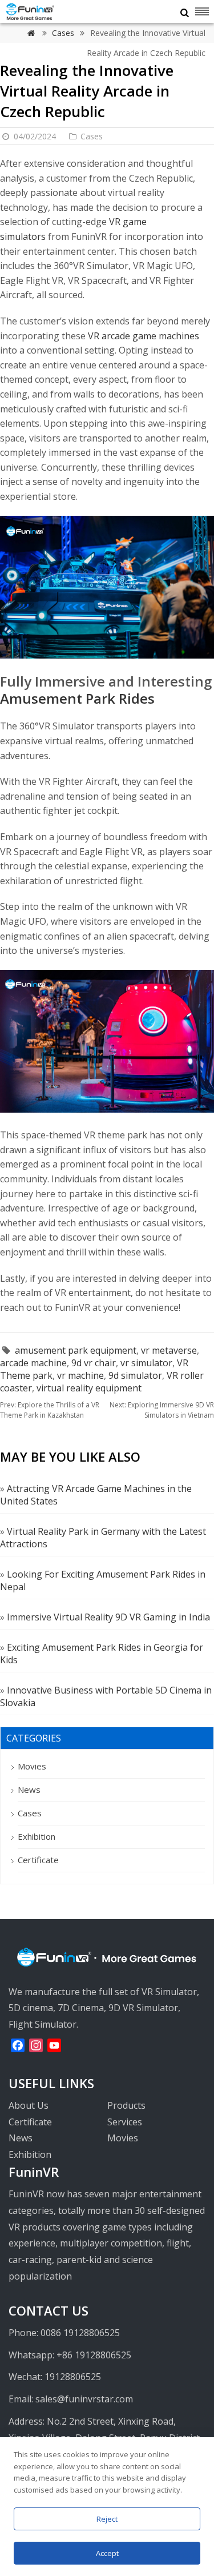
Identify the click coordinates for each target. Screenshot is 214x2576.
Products (126, 2105)
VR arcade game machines (144, 336)
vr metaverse (169, 1350)
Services (125, 2122)
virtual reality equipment (89, 1388)
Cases (64, 33)
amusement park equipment (76, 1350)
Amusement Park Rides (77, 698)
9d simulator (135, 1375)
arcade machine (33, 1363)
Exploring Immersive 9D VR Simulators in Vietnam (162, 1410)
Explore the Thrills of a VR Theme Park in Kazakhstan (50, 1410)
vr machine (80, 1375)
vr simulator (146, 1363)
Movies (32, 1766)
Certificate (38, 1860)
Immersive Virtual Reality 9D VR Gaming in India (108, 1617)
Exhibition (37, 1836)
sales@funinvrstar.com (84, 2399)
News (29, 1789)
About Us (29, 2105)
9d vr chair (94, 1363)
